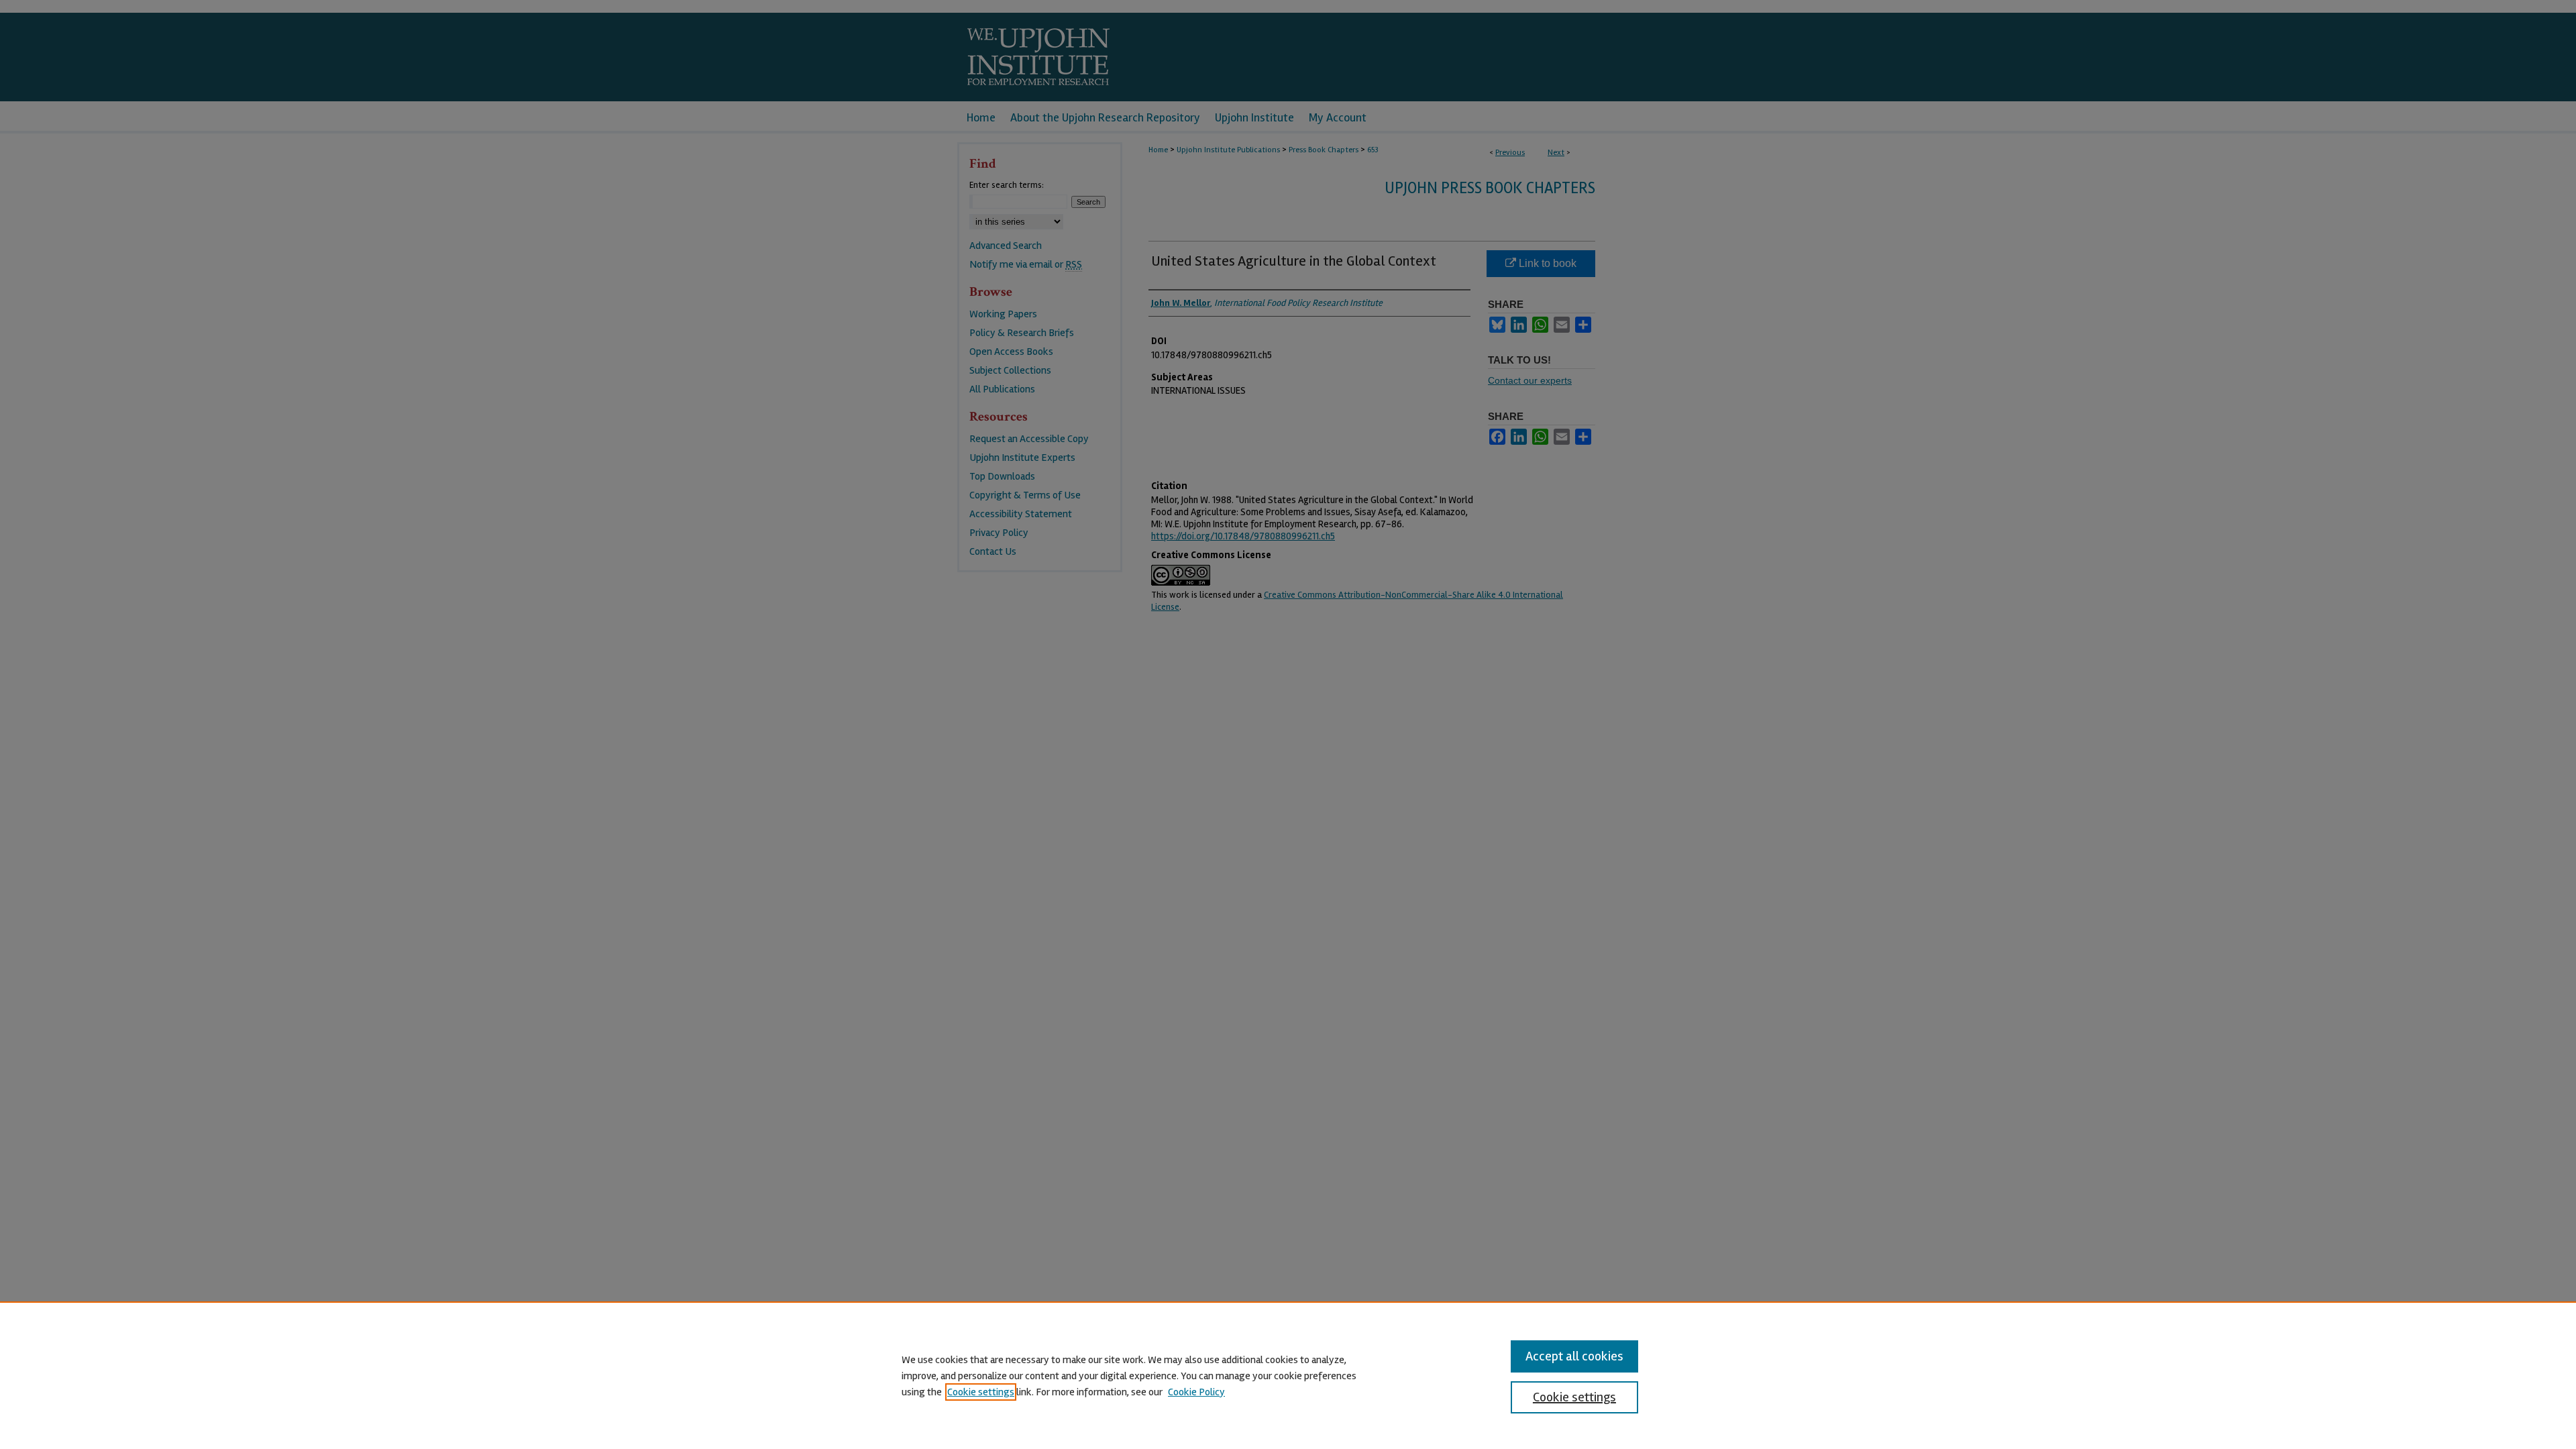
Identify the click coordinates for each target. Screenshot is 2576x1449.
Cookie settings (981, 1392)
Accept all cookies (1574, 1356)
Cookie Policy (1196, 1392)
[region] (1288, 1375)
